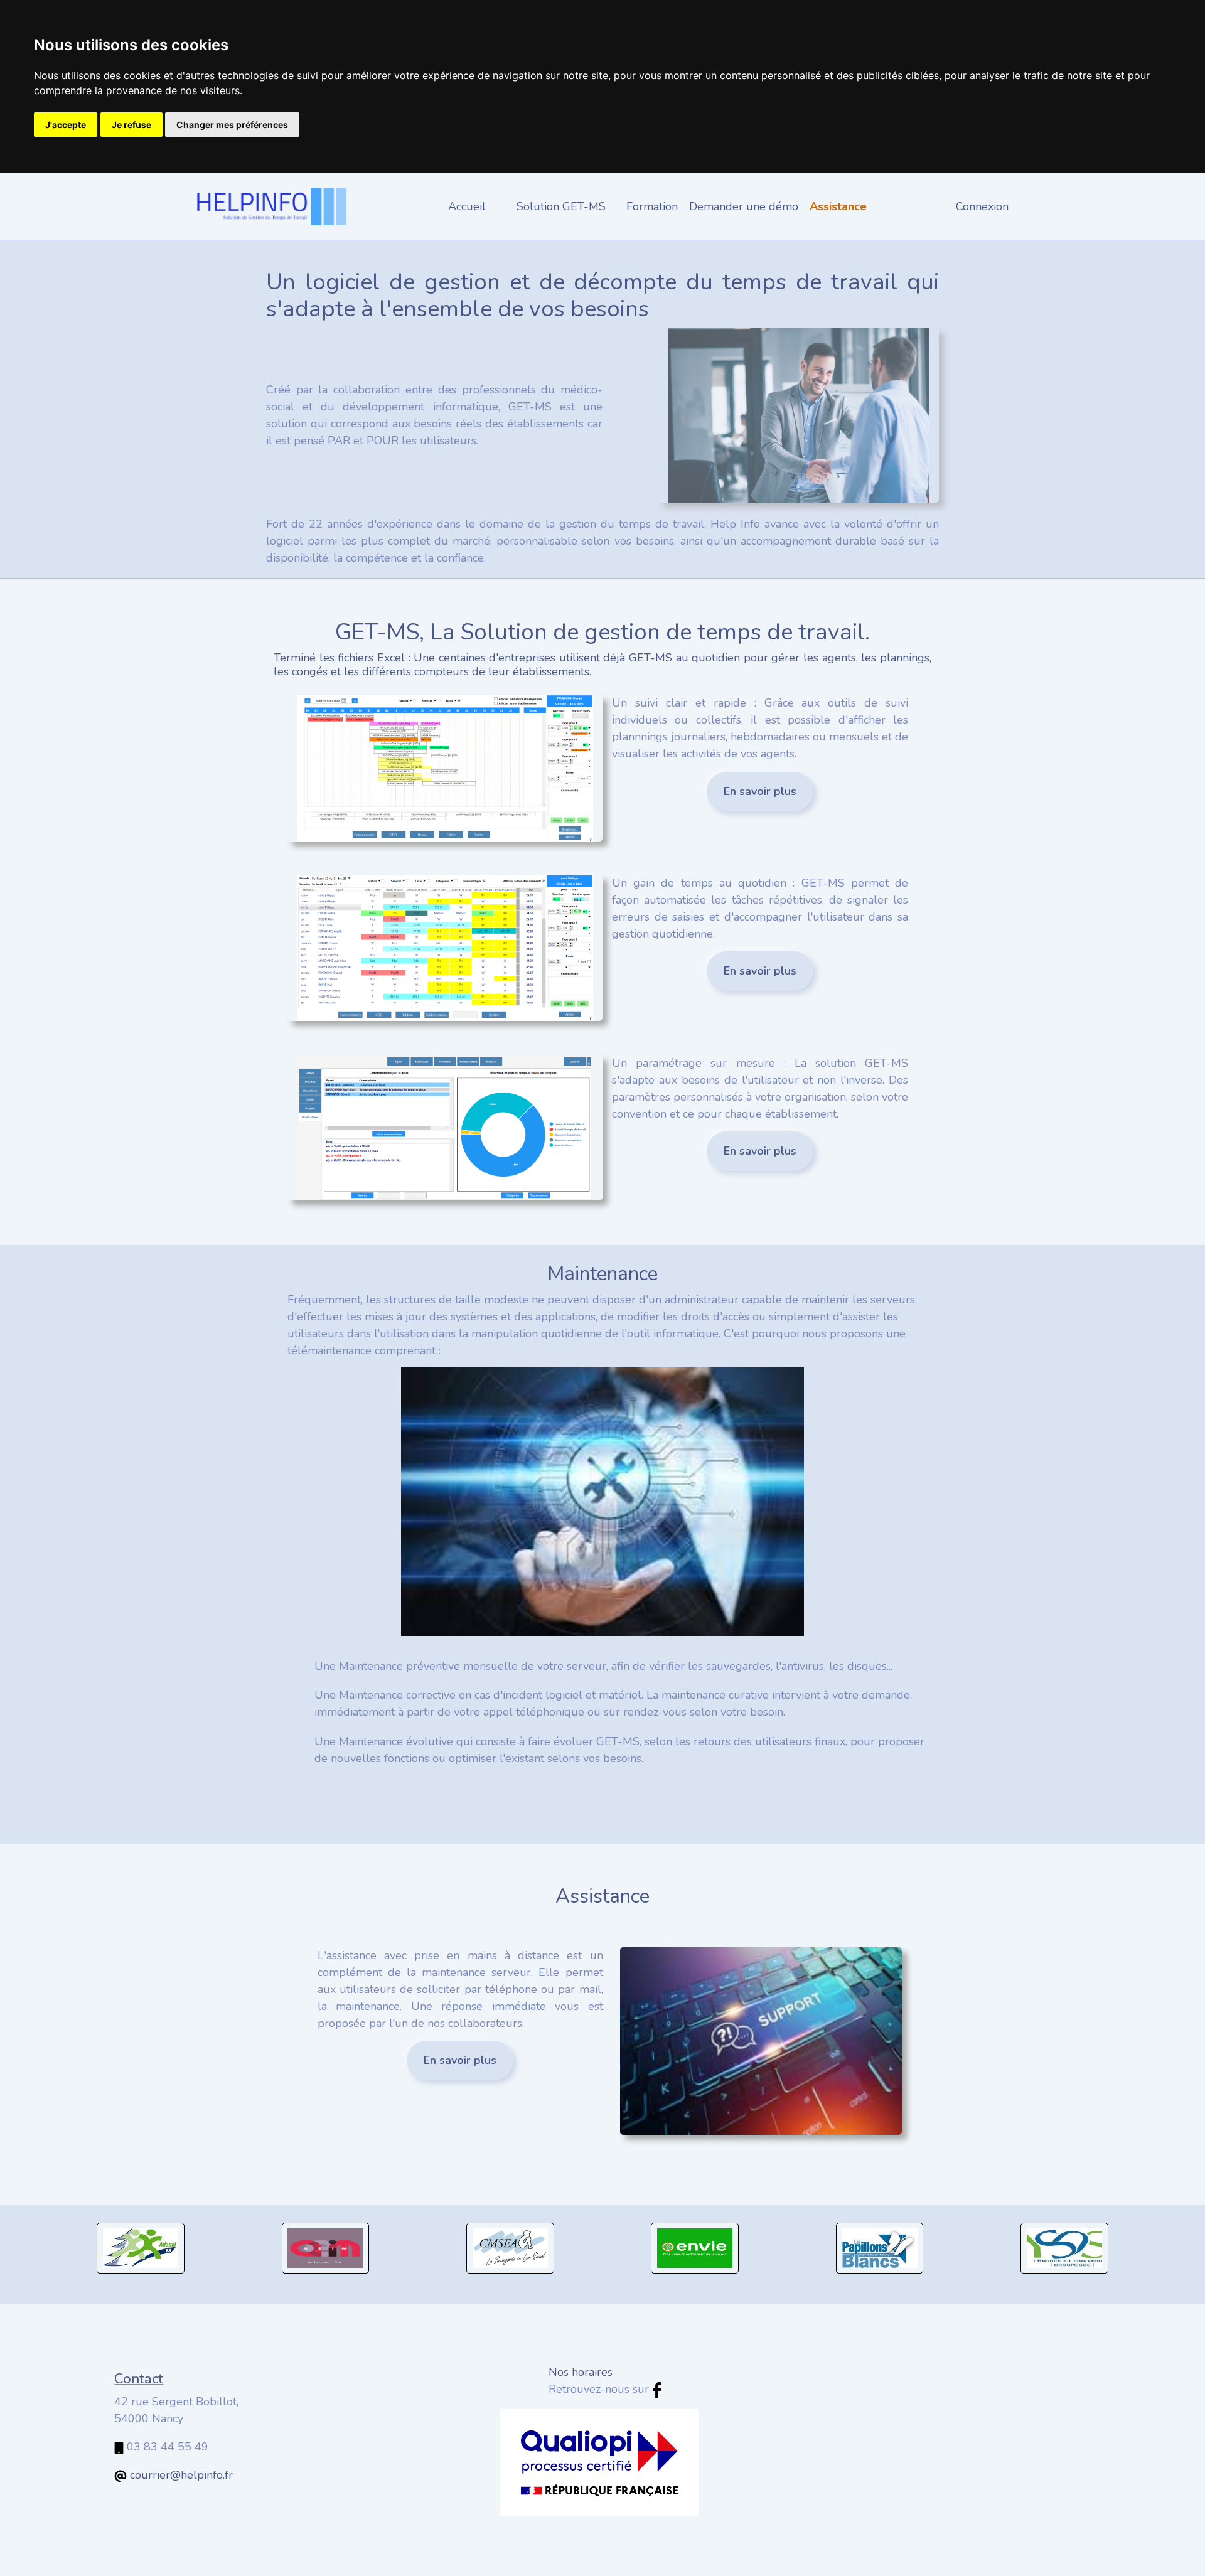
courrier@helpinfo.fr (181, 2475)
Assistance (838, 206)
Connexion (982, 206)
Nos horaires (581, 2372)
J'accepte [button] (66, 125)
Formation (652, 206)
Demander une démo (744, 206)
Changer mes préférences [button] (232, 125)
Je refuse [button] (131, 125)
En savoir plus (760, 791)
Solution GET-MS (561, 206)
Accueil (467, 206)
